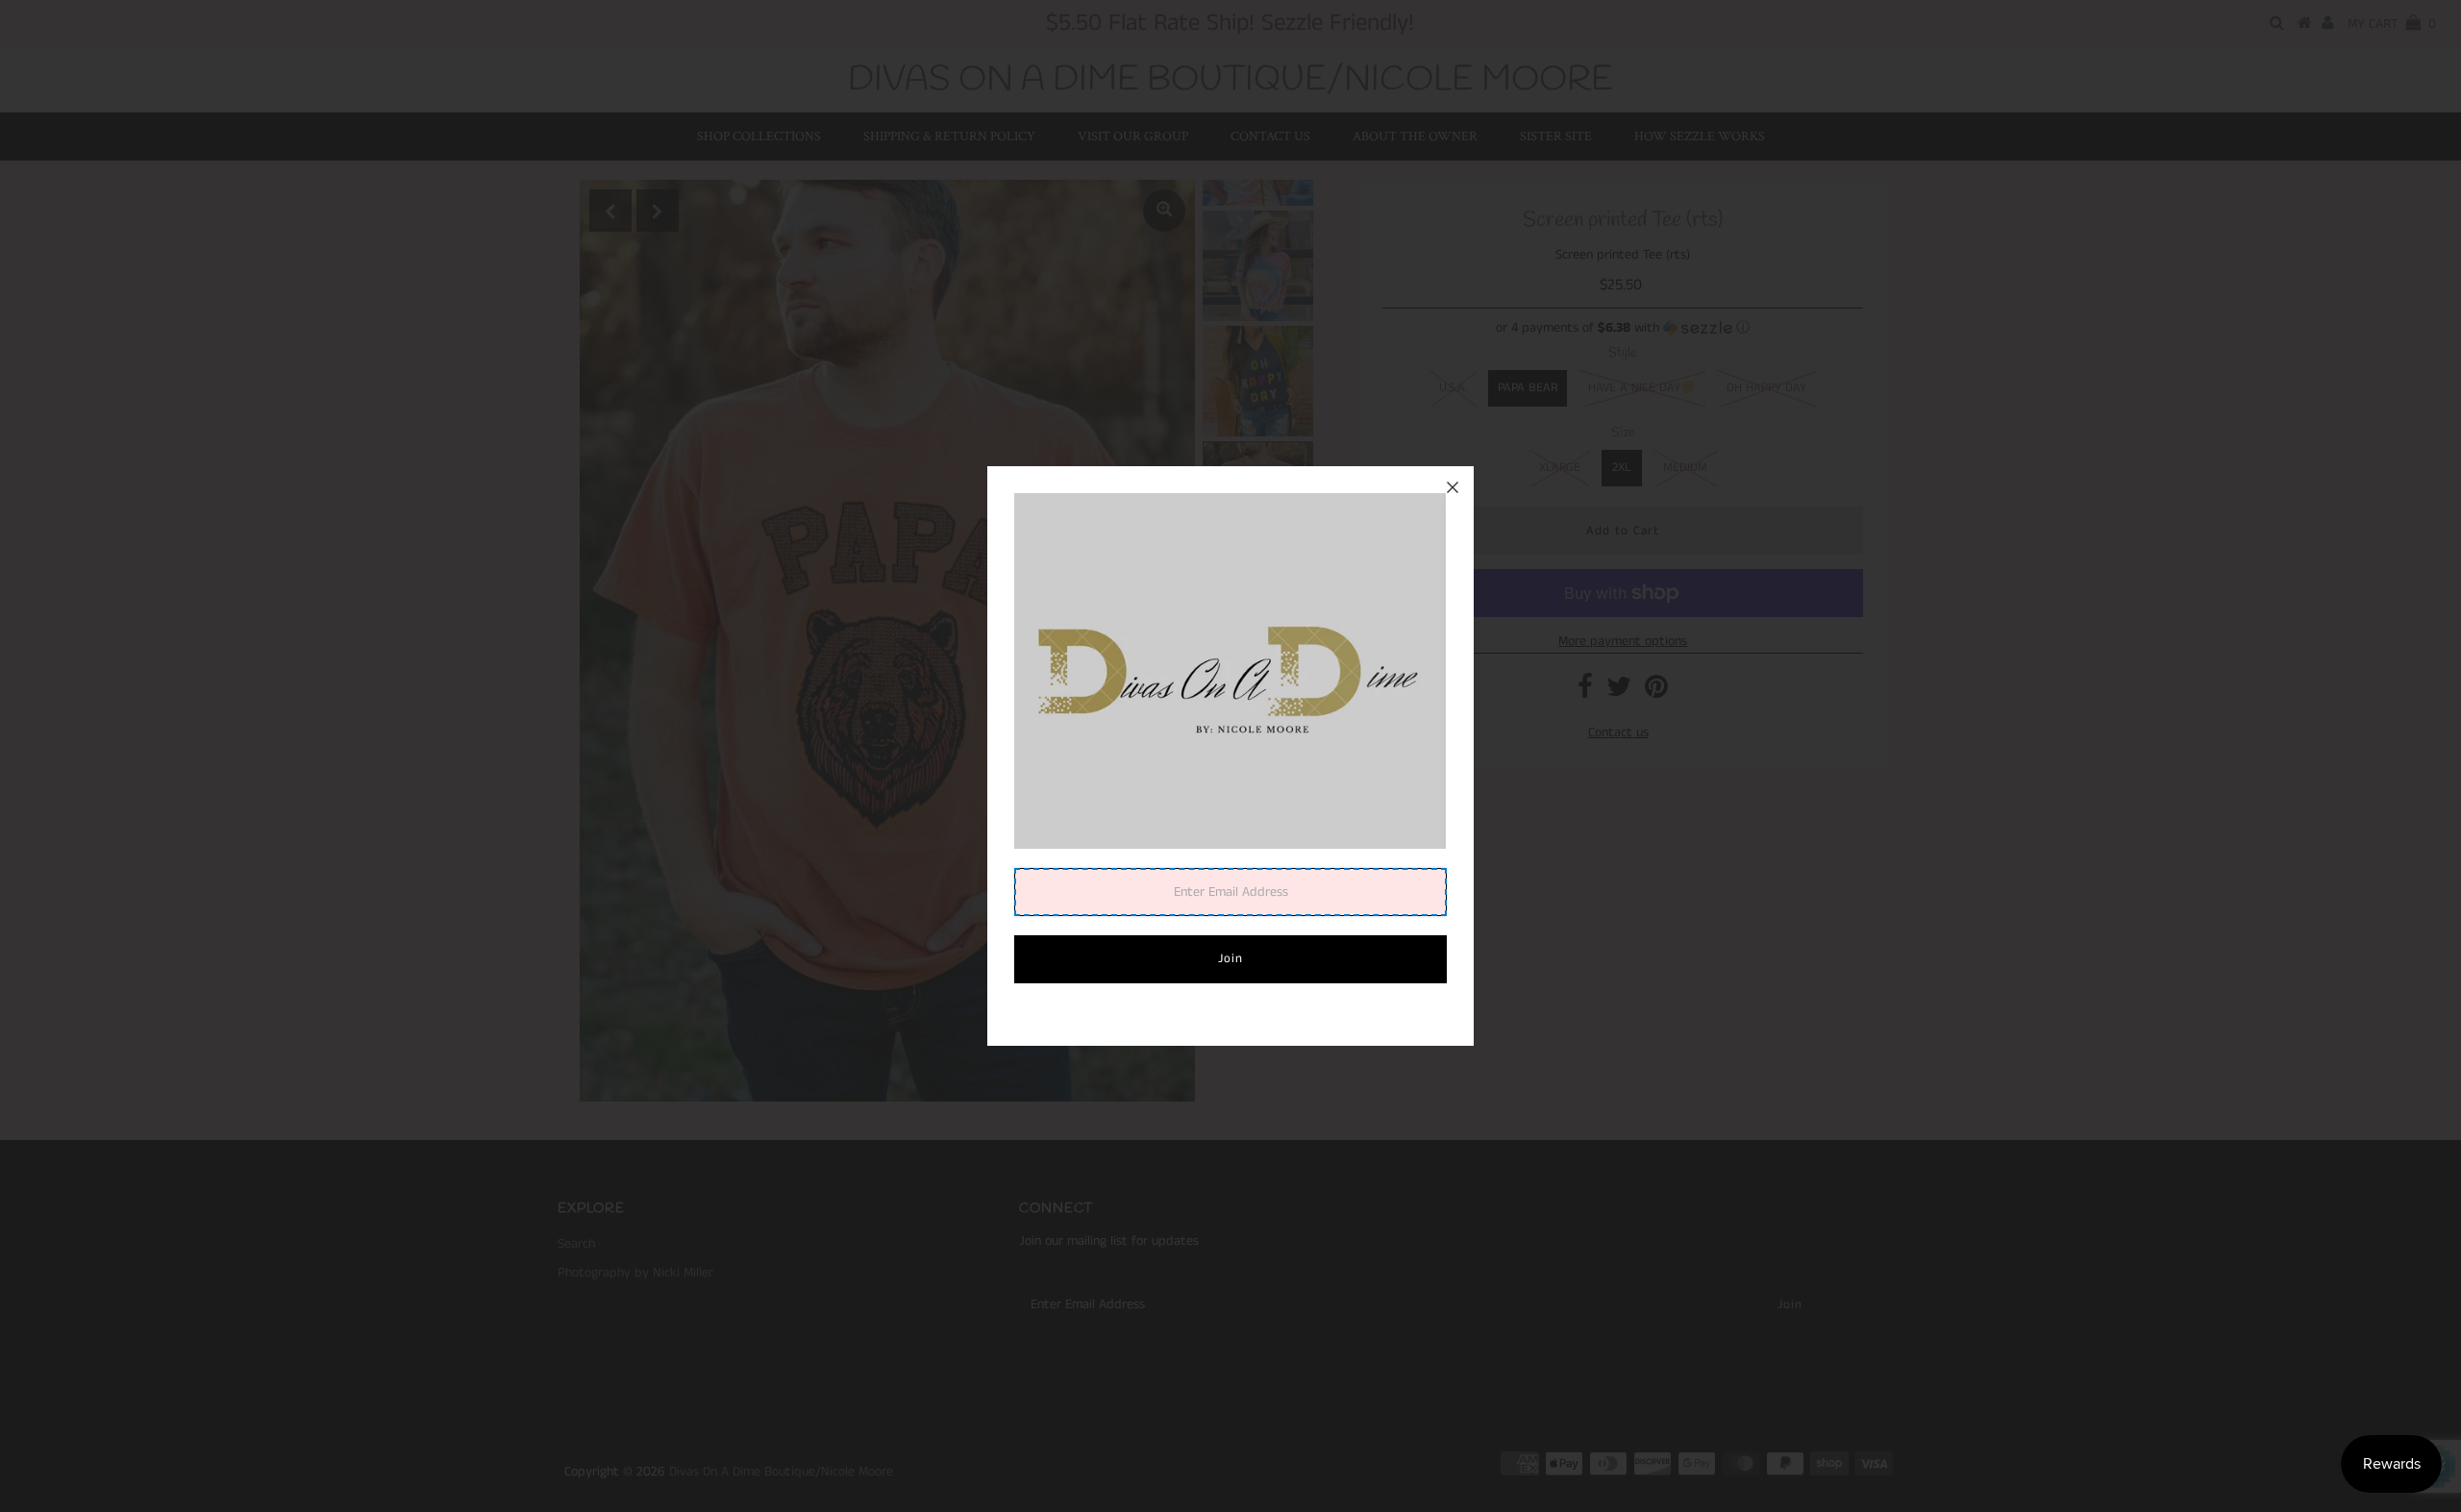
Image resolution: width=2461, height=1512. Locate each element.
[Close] (1453, 487)
